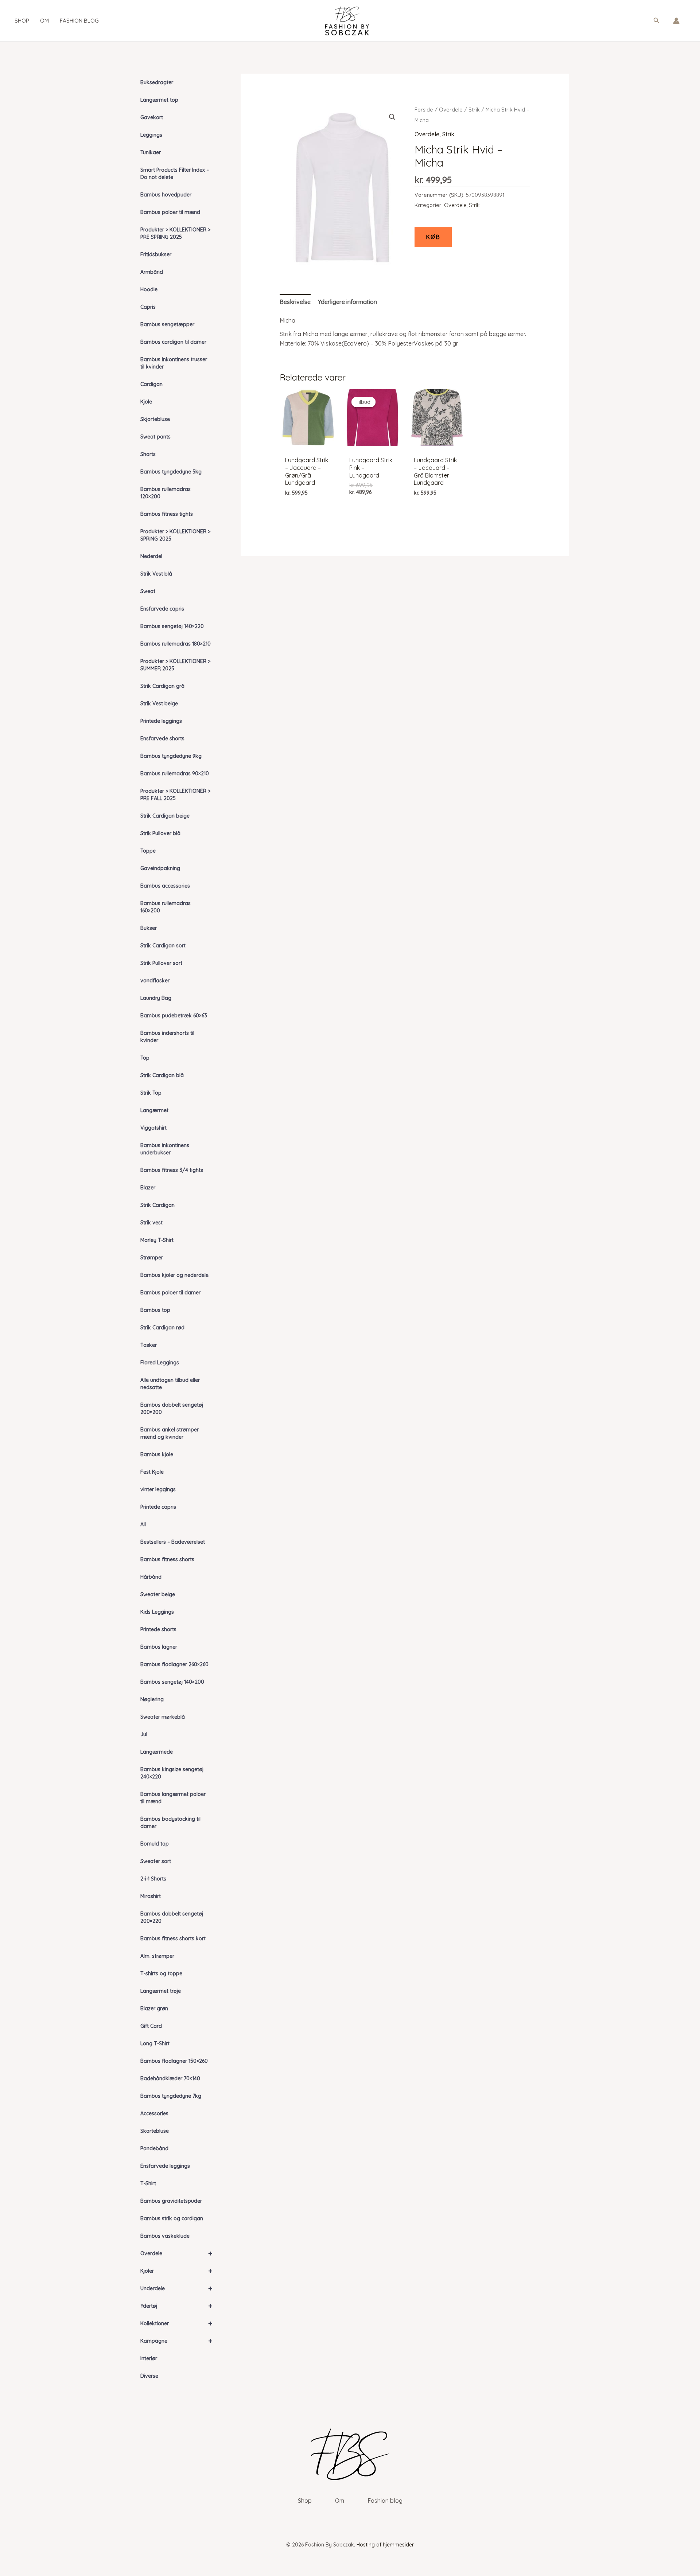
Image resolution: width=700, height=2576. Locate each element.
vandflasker (155, 981)
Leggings (151, 135)
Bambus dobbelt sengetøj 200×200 (172, 1408)
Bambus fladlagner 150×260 (174, 2061)
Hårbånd (151, 1577)
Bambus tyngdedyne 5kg (171, 472)
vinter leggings (158, 1489)
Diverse (149, 2376)
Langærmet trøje (161, 1991)
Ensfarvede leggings (165, 2166)
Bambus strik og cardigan (172, 2218)
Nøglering (152, 1699)
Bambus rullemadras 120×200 (166, 493)
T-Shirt (148, 2183)
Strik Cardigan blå (162, 1075)
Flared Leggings (160, 1363)
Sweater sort (156, 1861)
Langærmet (154, 1110)
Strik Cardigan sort (163, 946)
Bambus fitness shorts (167, 1559)
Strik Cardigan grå (162, 686)
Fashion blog (79, 21)
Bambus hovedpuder (166, 195)
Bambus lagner (159, 1647)
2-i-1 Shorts (153, 1879)
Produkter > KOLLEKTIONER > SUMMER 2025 (175, 665)
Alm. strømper (157, 1956)
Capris (148, 307)
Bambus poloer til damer (170, 1293)
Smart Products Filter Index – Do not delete (175, 174)
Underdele (176, 2288)
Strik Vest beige (159, 704)
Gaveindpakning (160, 868)
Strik (474, 110)
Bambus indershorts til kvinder (167, 1037)
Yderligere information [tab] (347, 302)
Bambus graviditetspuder (171, 2201)
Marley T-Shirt (157, 1240)
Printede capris (158, 1507)
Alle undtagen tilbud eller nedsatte (170, 1384)
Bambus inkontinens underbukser (165, 1149)
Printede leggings (161, 721)
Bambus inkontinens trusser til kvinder (174, 363)
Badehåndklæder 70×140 (170, 2078)
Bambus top (155, 1310)
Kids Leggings (157, 1612)
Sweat (148, 591)
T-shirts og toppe (161, 1973)
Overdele (176, 2253)
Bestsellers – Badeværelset (173, 1542)
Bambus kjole (157, 1454)
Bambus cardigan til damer (173, 342)
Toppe (148, 851)
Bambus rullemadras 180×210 (176, 644)
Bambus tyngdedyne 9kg (171, 756)
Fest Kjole (152, 1472)
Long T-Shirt (155, 2043)
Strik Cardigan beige (165, 816)
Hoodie (149, 289)
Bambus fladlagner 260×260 (174, 1664)
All (143, 1524)
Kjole (146, 402)
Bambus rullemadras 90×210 (175, 773)
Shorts (148, 454)
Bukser (149, 928)
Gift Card (151, 2026)
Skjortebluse (155, 419)
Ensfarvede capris (162, 609)
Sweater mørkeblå (163, 1717)
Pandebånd (154, 2148)
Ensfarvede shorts (162, 738)
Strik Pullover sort (161, 963)
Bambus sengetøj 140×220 (172, 626)
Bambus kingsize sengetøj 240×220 (172, 1773)
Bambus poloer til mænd (170, 212)
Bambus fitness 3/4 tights (172, 1170)
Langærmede (157, 1752)
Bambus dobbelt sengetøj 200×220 (172, 1917)
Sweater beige (158, 1594)
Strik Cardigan (157, 1205)
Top (145, 1058)
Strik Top (151, 1093)
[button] (657, 21)
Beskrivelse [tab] (295, 302)
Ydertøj (176, 2306)
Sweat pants (155, 437)
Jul (144, 1734)
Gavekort (152, 117)
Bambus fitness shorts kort (173, 1938)
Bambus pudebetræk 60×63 (174, 1016)
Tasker (149, 1345)
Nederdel (151, 556)
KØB (433, 237)
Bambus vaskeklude (165, 2236)
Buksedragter (157, 82)
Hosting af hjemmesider (385, 2545)
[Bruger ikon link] (676, 21)
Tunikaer (151, 152)
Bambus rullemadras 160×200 (166, 907)
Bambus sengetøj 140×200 (172, 1682)
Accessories (154, 2113)
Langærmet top (159, 100)
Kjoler (176, 2271)
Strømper (152, 1258)
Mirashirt (151, 1896)
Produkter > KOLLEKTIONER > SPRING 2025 (175, 535)
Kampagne (176, 2341)
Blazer (148, 1188)
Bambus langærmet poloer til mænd (173, 1798)
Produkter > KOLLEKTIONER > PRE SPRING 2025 (175, 233)
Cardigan (151, 384)
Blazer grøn (154, 2008)
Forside (424, 110)
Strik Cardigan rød (162, 1328)
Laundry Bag (156, 998)
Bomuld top (155, 1844)
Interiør (149, 2358)
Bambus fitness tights (167, 514)
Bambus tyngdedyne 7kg (171, 2096)
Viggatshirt (153, 1128)
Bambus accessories (165, 886)
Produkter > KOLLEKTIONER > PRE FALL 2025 (175, 795)
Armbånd (152, 272)
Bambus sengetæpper (167, 324)
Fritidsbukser (156, 254)
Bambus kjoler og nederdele (174, 1275)
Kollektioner (176, 2323)
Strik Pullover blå (160, 833)
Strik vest (151, 1223)
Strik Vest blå (156, 574)
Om (44, 21)
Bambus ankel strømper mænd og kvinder (170, 1433)
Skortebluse (155, 2131)
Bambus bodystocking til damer (170, 1823)
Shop (22, 21)
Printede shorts (158, 1629)
